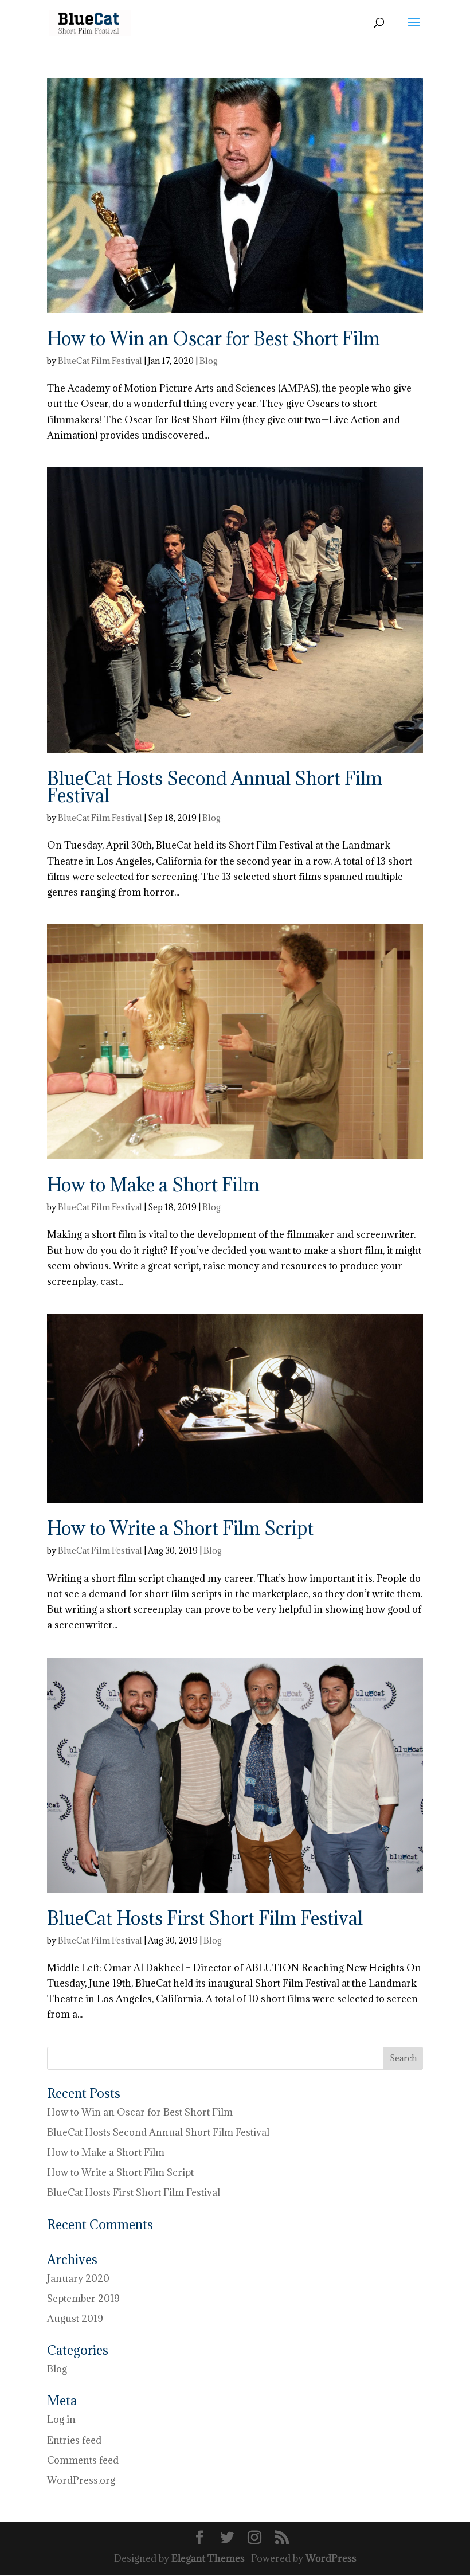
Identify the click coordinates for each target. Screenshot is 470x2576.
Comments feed (83, 2460)
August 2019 (75, 2319)
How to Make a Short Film (153, 1185)
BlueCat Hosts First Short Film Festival (205, 1918)
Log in (61, 2419)
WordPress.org (81, 2480)
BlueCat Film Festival (100, 361)
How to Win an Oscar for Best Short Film (214, 339)
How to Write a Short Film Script (180, 1528)
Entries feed (74, 2440)
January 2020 (78, 2278)
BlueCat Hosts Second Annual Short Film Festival (215, 787)
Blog (209, 361)
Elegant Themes (208, 2558)
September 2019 (83, 2299)
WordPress (331, 2558)
